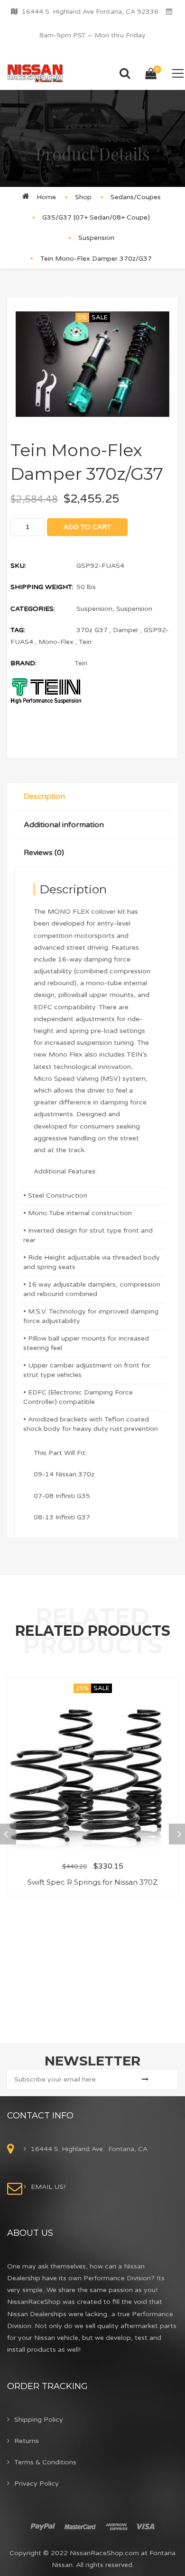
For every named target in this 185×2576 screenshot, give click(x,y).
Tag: (18, 630)
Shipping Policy (39, 2420)
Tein (85, 642)
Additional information (64, 825)
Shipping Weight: (42, 587)
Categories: (33, 609)
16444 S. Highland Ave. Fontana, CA (89, 2149)
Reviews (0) (44, 853)
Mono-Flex (56, 642)
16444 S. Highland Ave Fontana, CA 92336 (90, 12)
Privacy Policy (37, 2483)
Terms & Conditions (45, 2462)
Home (46, 197)
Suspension (96, 238)
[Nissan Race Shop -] (35, 73)
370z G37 (92, 630)
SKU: (18, 566)
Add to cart (87, 527)
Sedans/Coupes (136, 197)
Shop (83, 197)
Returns (27, 2441)
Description (44, 796)
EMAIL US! (48, 2187)
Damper (126, 630)
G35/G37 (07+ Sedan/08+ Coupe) (96, 217)
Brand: (23, 663)
